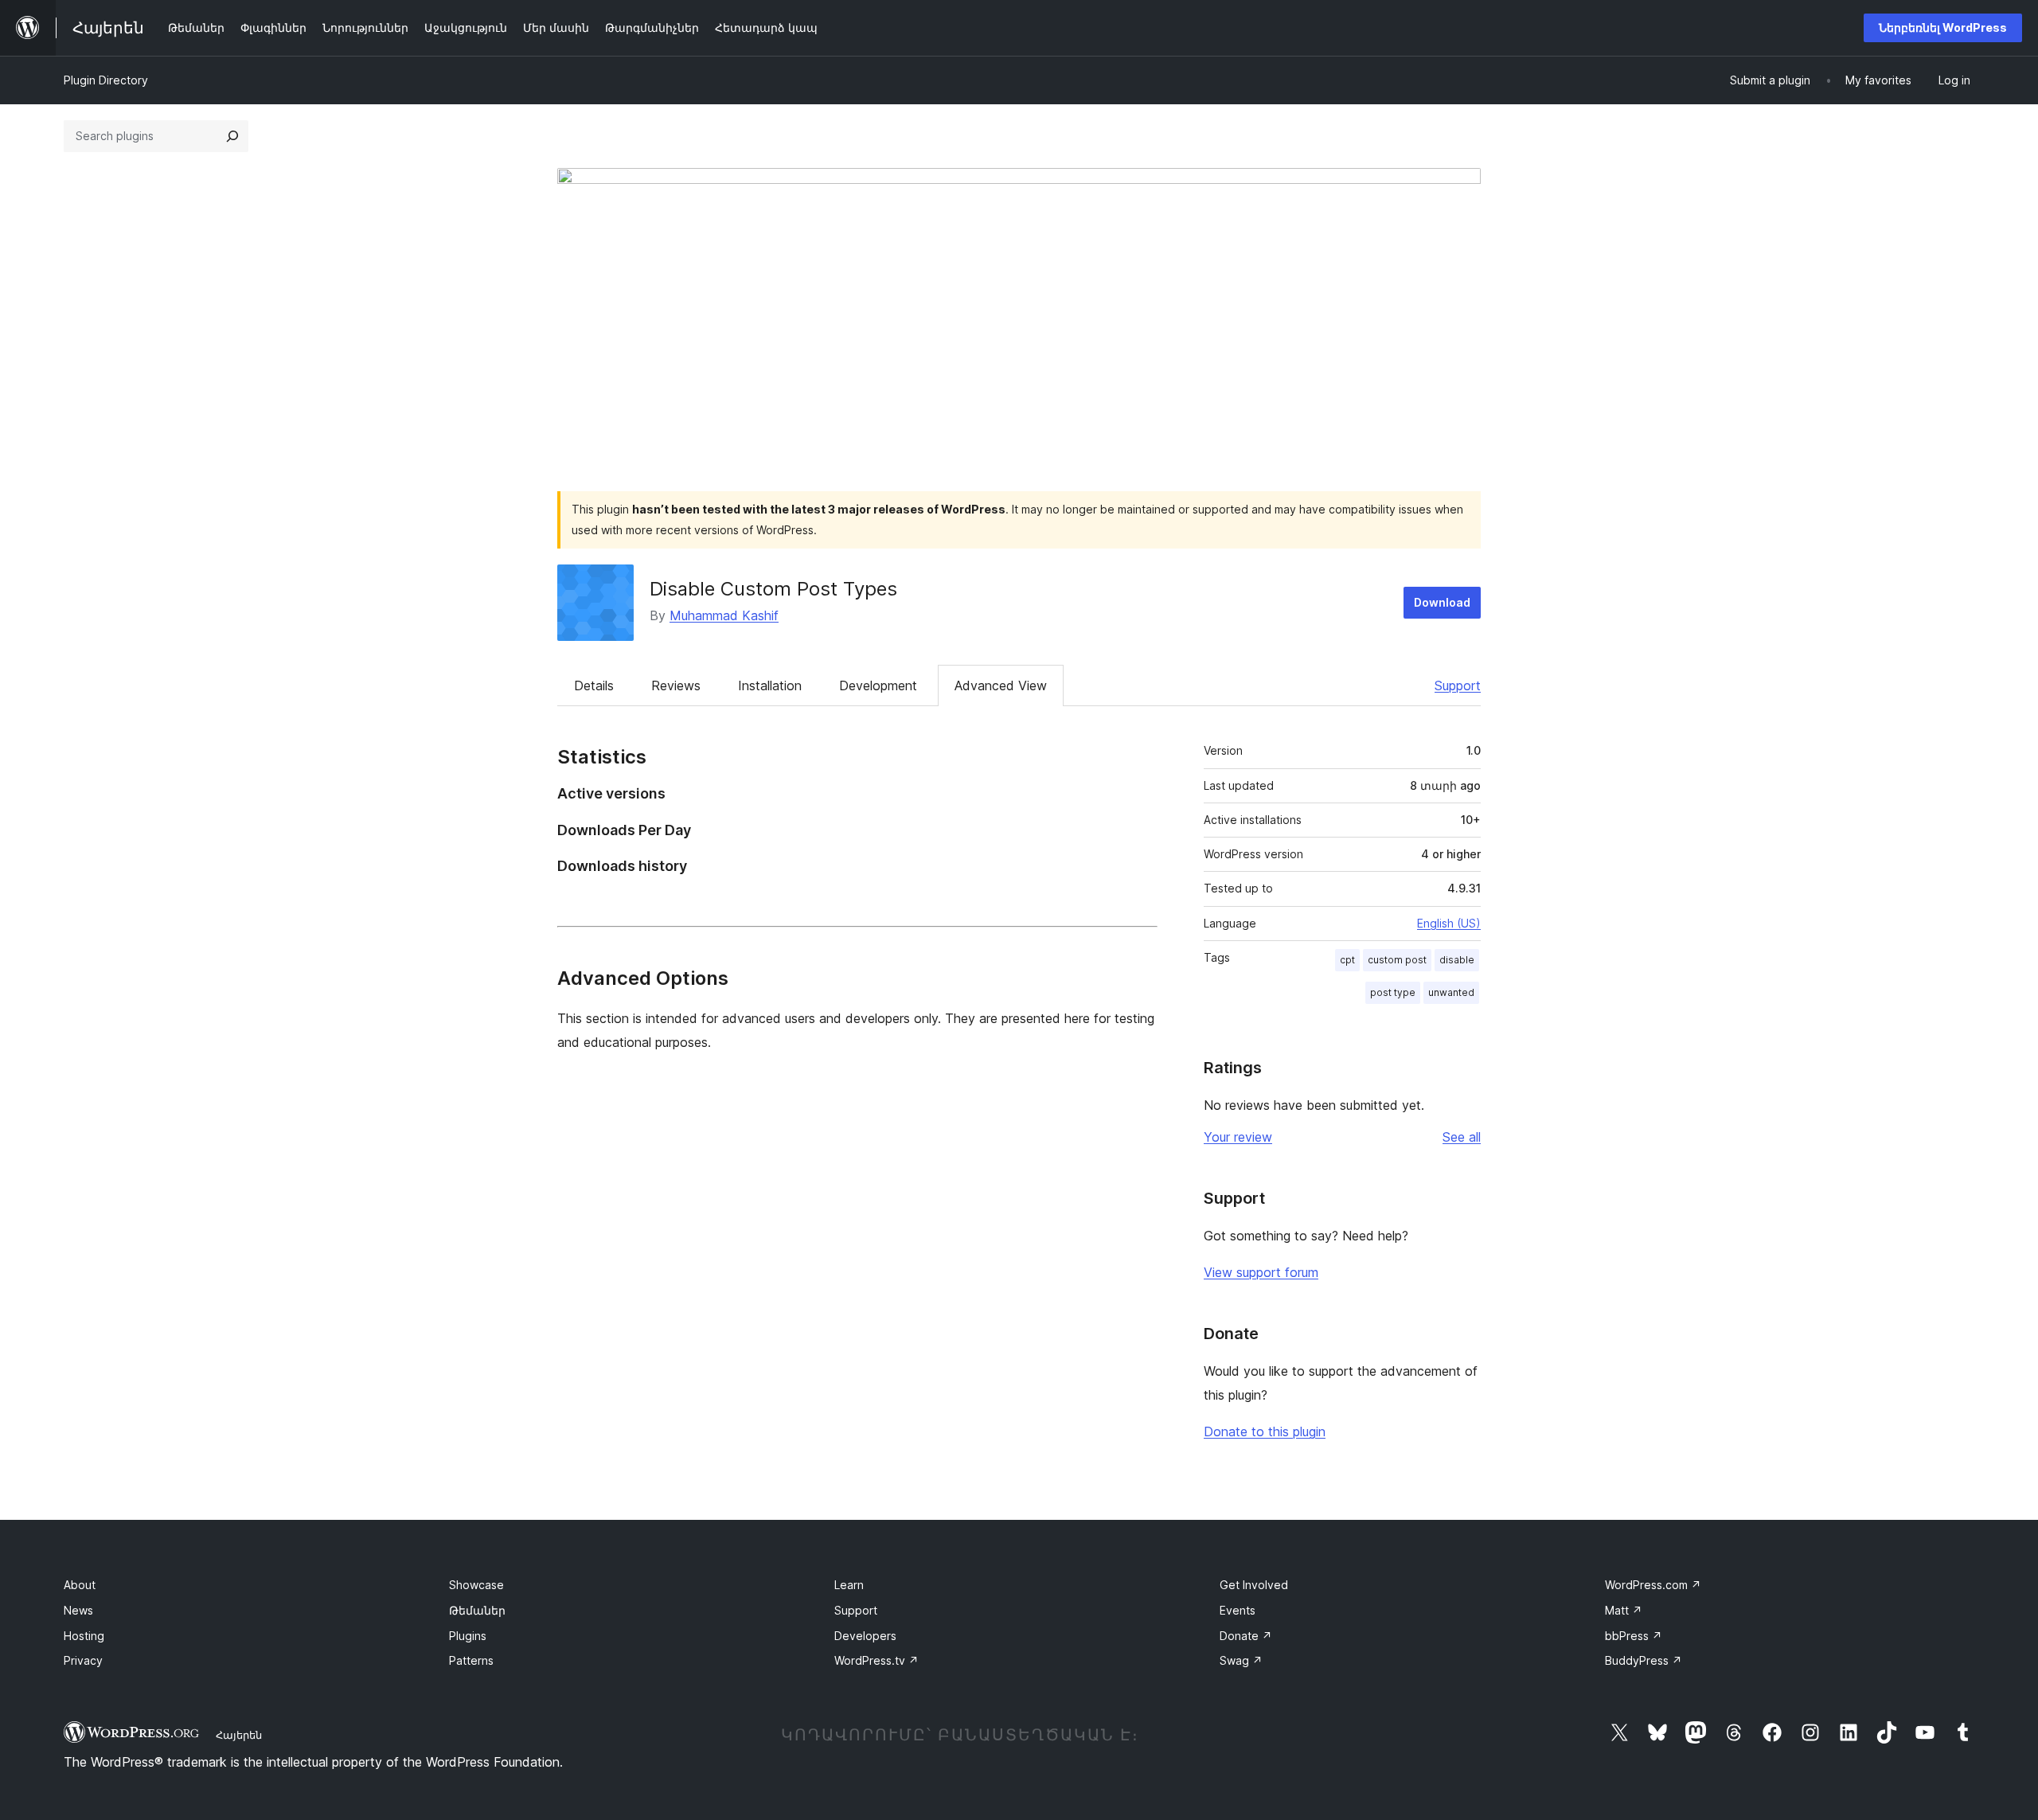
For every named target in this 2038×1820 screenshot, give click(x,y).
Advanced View (1001, 685)
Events (1238, 1610)
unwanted (1451, 992)
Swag (1241, 1660)
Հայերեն (239, 1735)
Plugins (468, 1636)
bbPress (1634, 1636)
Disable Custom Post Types (773, 589)
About (80, 1585)
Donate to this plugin (1265, 1431)
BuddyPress (1644, 1660)
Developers (865, 1636)
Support (1458, 685)
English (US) (1449, 923)
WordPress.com (1653, 1585)
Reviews (676, 685)
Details (594, 685)
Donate (1246, 1636)
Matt (1624, 1610)
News (78, 1610)
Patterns (471, 1660)
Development (878, 685)
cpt (1347, 960)
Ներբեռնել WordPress (1943, 27)
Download (1442, 602)
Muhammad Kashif (724, 615)
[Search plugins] (232, 136)
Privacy (83, 1660)
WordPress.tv (876, 1660)
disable (1457, 960)
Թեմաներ (477, 1610)
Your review (1238, 1137)
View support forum (1261, 1272)
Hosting (84, 1636)
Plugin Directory (106, 80)
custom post (1397, 960)
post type (1393, 992)
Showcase (476, 1585)
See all (1462, 1137)
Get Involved (1254, 1585)
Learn (849, 1585)
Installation (770, 685)
